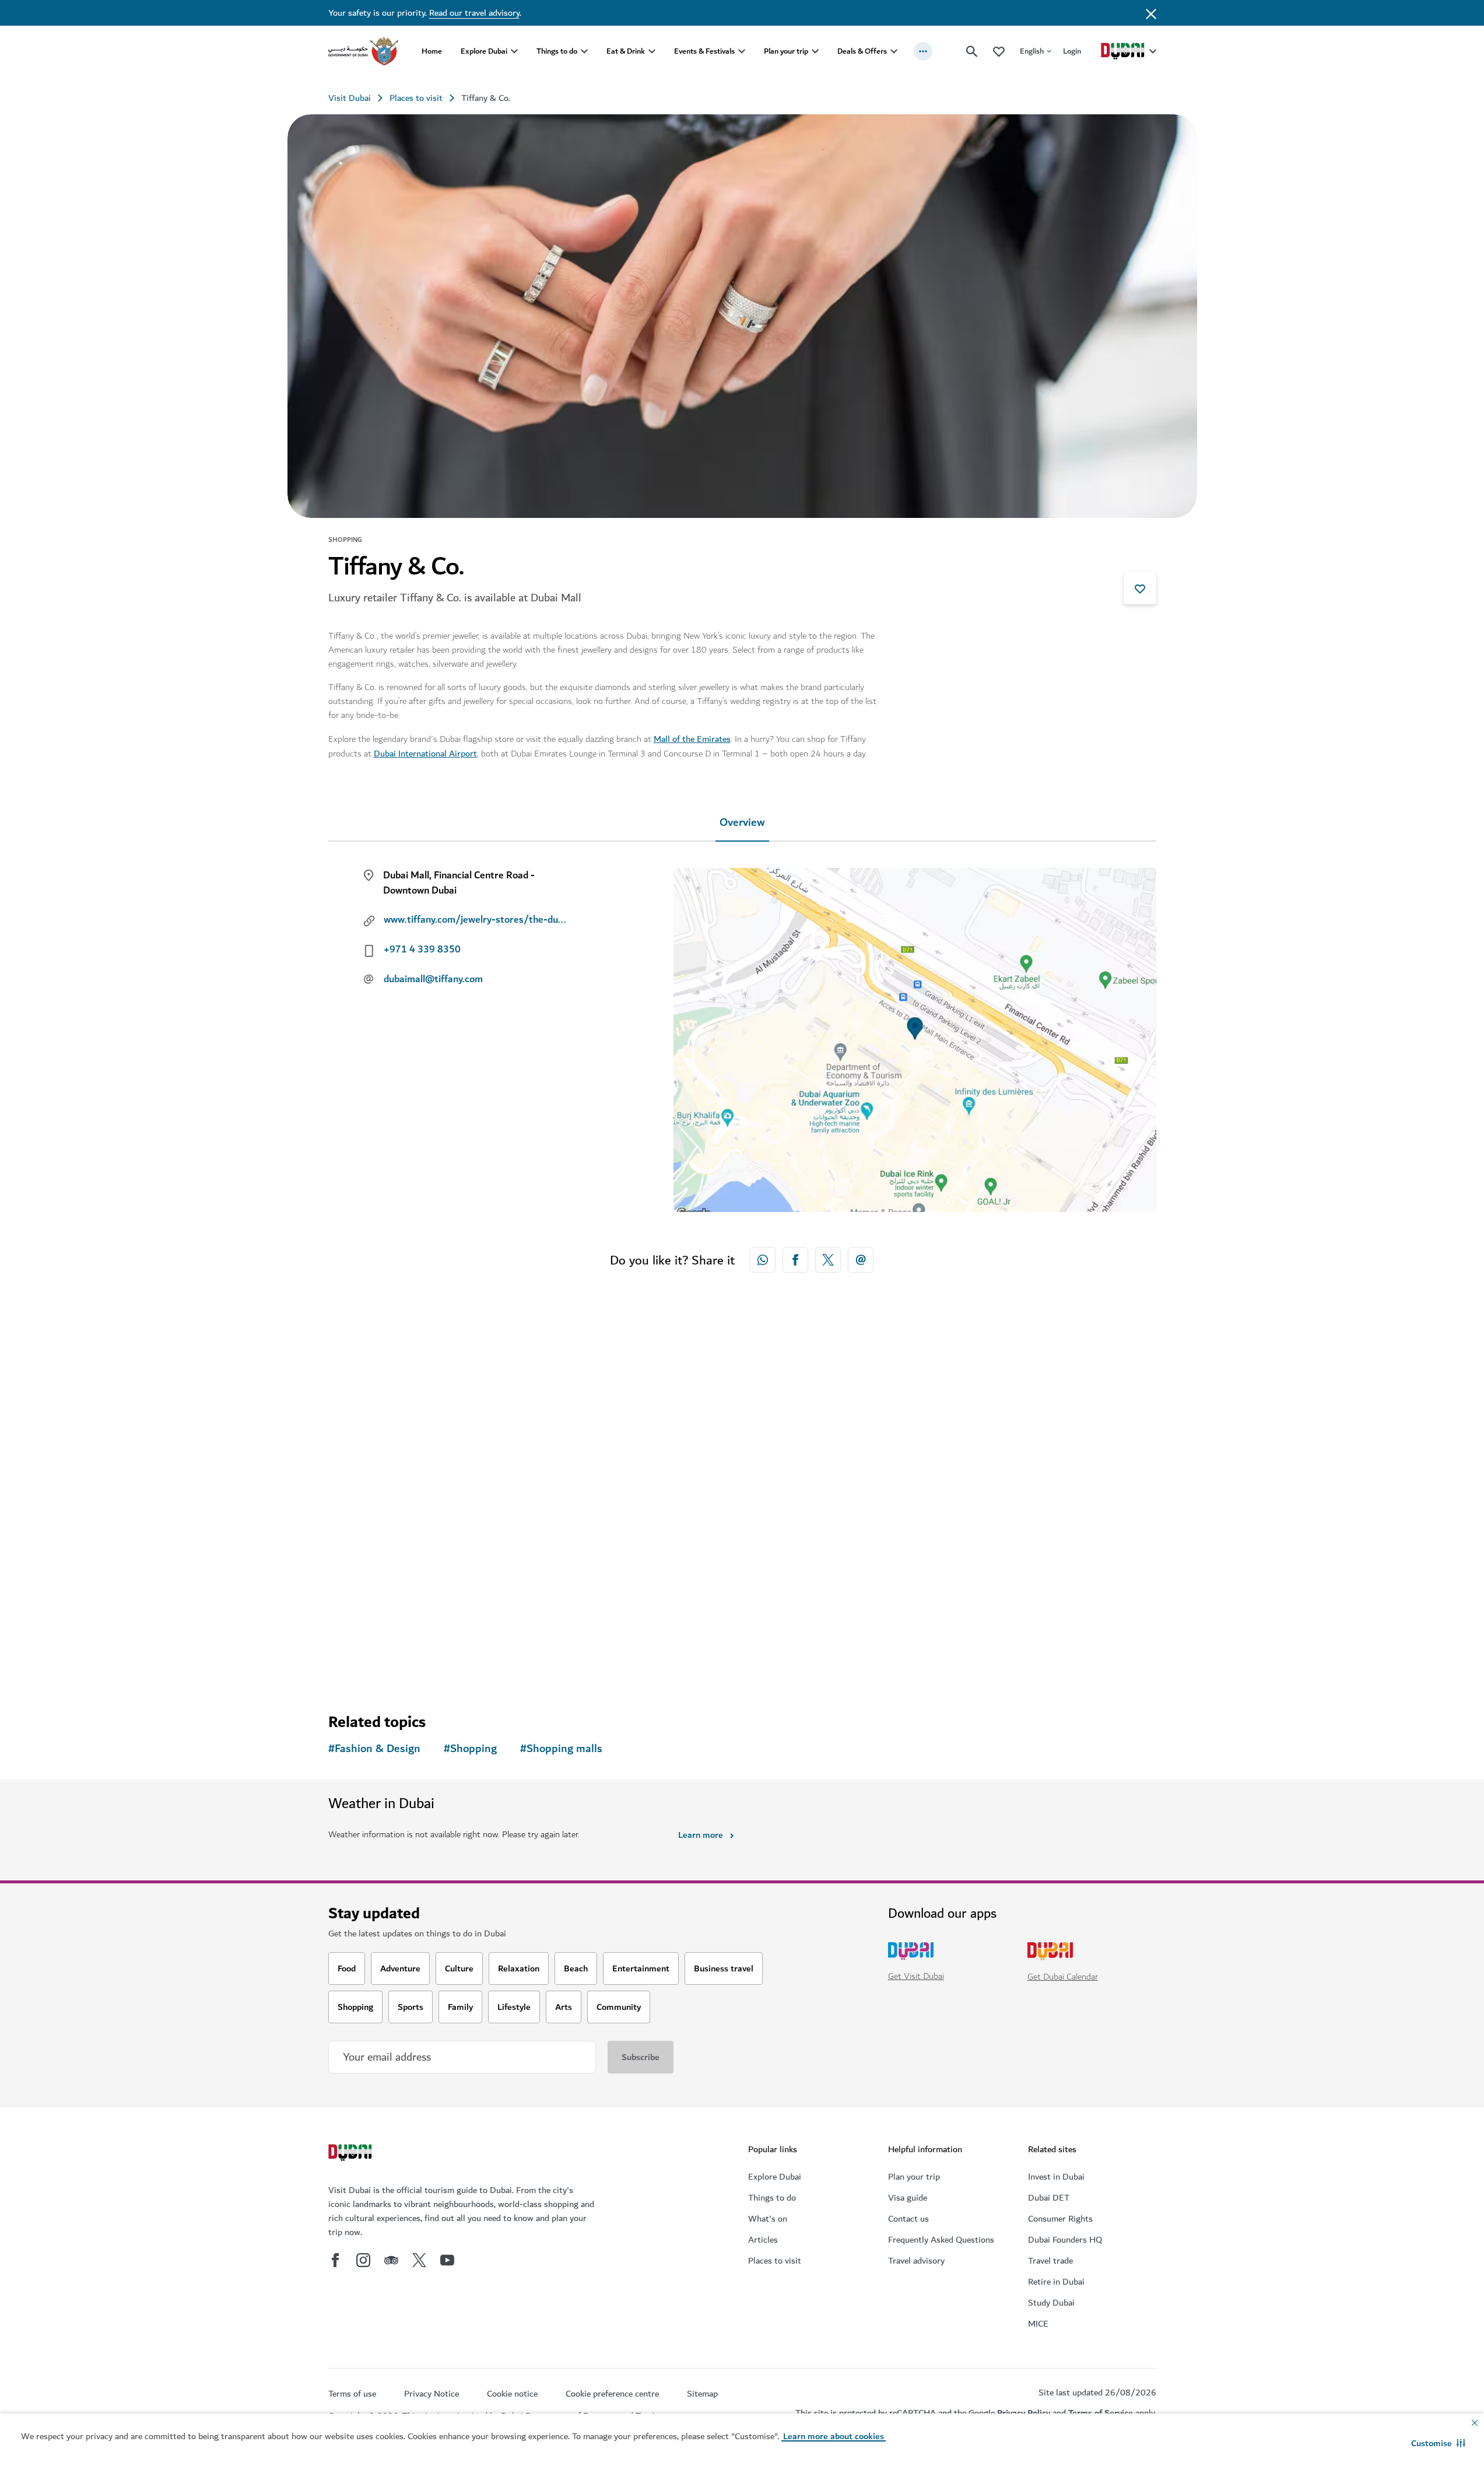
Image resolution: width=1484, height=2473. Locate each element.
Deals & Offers (862, 51)
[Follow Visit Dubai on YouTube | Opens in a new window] (447, 2260)
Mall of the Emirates (692, 739)
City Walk (995, 1554)
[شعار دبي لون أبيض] (352, 2154)
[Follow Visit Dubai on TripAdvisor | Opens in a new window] (391, 2260)
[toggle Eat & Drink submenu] (652, 51)
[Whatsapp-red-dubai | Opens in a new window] (763, 1260)
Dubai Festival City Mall (610, 1554)
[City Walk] (1057, 1448)
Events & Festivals (704, 51)
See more (366, 1662)
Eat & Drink (626, 51)
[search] (972, 51)
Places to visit (416, 98)
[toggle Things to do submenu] (584, 51)
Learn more (701, 1835)
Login (1072, 51)
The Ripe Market (804, 1554)
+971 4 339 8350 (422, 950)
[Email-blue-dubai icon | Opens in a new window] (861, 1260)
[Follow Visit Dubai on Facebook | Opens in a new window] (335, 2260)
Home (432, 51)
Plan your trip (786, 51)
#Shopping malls (561, 1749)
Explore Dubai (484, 51)
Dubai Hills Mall (381, 1554)
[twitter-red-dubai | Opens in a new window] (828, 1260)
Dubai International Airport (425, 754)
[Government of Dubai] (363, 51)
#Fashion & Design (374, 1749)
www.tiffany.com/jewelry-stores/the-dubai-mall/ (477, 920)
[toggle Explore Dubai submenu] (514, 51)
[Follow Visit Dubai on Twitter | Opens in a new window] (419, 2260)
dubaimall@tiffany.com (433, 979)
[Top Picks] (999, 51)
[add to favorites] (1140, 588)
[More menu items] (923, 51)
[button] (1438, 2443)
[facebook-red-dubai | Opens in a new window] (795, 1260)
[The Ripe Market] (847, 1448)
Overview (742, 823)
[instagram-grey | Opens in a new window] (363, 2260)
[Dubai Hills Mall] (427, 1448)
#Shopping (470, 1749)
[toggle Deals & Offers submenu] (894, 51)
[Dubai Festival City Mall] (637, 1448)
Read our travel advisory (474, 13)
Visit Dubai (350, 98)
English (1032, 51)
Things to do (557, 51)
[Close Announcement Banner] (1151, 13)
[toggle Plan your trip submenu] (815, 51)
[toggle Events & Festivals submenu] (742, 51)
